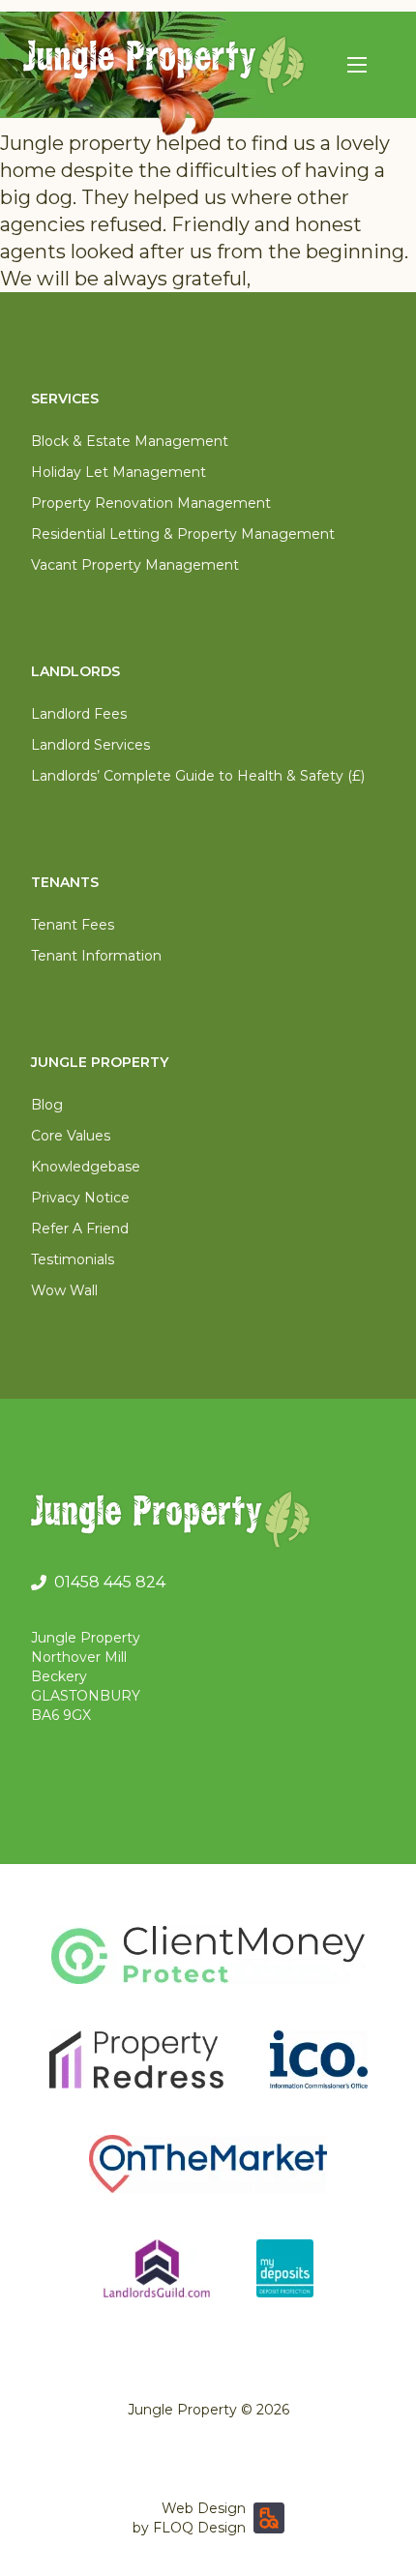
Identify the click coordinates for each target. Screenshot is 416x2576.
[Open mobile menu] (357, 65)
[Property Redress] (136, 2059)
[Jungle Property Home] (208, 1523)
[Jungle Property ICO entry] (319, 2059)
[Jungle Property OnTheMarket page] (208, 2164)
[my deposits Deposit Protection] (285, 2268)
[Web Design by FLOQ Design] (269, 2518)
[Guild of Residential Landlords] (157, 2268)
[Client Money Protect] (208, 1955)
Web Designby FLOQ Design (189, 2518)
